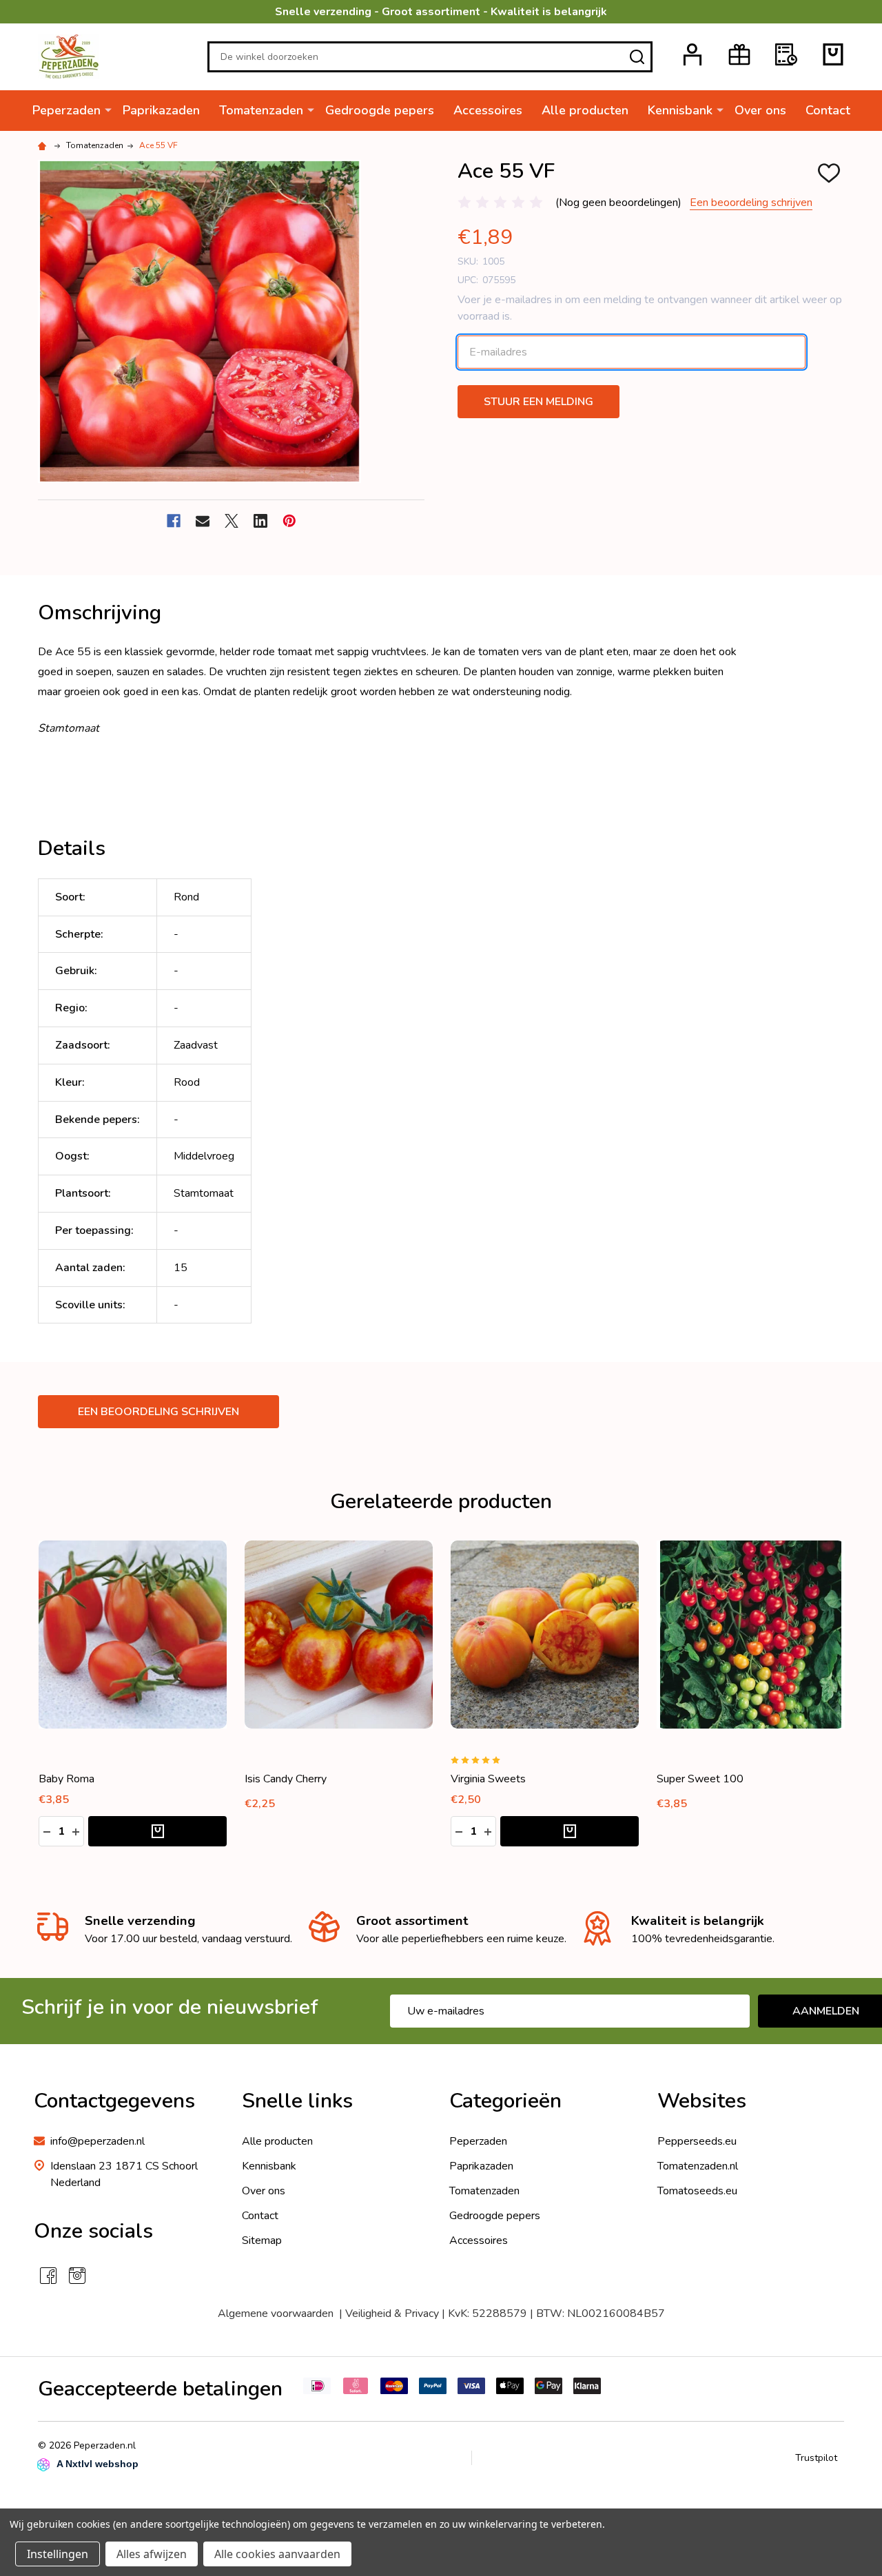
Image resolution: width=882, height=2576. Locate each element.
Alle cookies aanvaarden (277, 2554)
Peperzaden (66, 110)
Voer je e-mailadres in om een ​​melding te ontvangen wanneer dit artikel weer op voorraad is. (650, 308)
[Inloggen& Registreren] (693, 54)
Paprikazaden (161, 110)
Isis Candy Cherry (286, 1779)
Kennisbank (680, 110)
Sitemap (262, 2240)
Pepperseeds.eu (697, 2141)
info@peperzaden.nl (98, 2141)
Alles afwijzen (152, 2554)
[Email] (203, 521)
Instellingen (58, 2554)
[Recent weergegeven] (786, 54)
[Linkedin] (260, 521)
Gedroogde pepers (380, 110)
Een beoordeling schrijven (751, 203)
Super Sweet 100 (700, 1779)
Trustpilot (816, 2458)
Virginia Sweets (488, 1779)
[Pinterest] (289, 521)
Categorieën (505, 2101)
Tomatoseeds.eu (697, 2191)
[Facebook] (174, 521)
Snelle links (297, 2101)
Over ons (760, 110)
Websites (702, 2101)
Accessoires (488, 110)
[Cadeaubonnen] (739, 54)
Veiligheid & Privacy (392, 2314)
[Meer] (108, 110)
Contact (828, 110)
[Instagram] (77, 2276)
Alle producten (585, 110)
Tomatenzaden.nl (698, 2166)
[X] (232, 521)
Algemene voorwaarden (276, 2314)
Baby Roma (66, 1779)
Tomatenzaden (261, 110)
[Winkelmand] (833, 54)
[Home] (44, 145)
